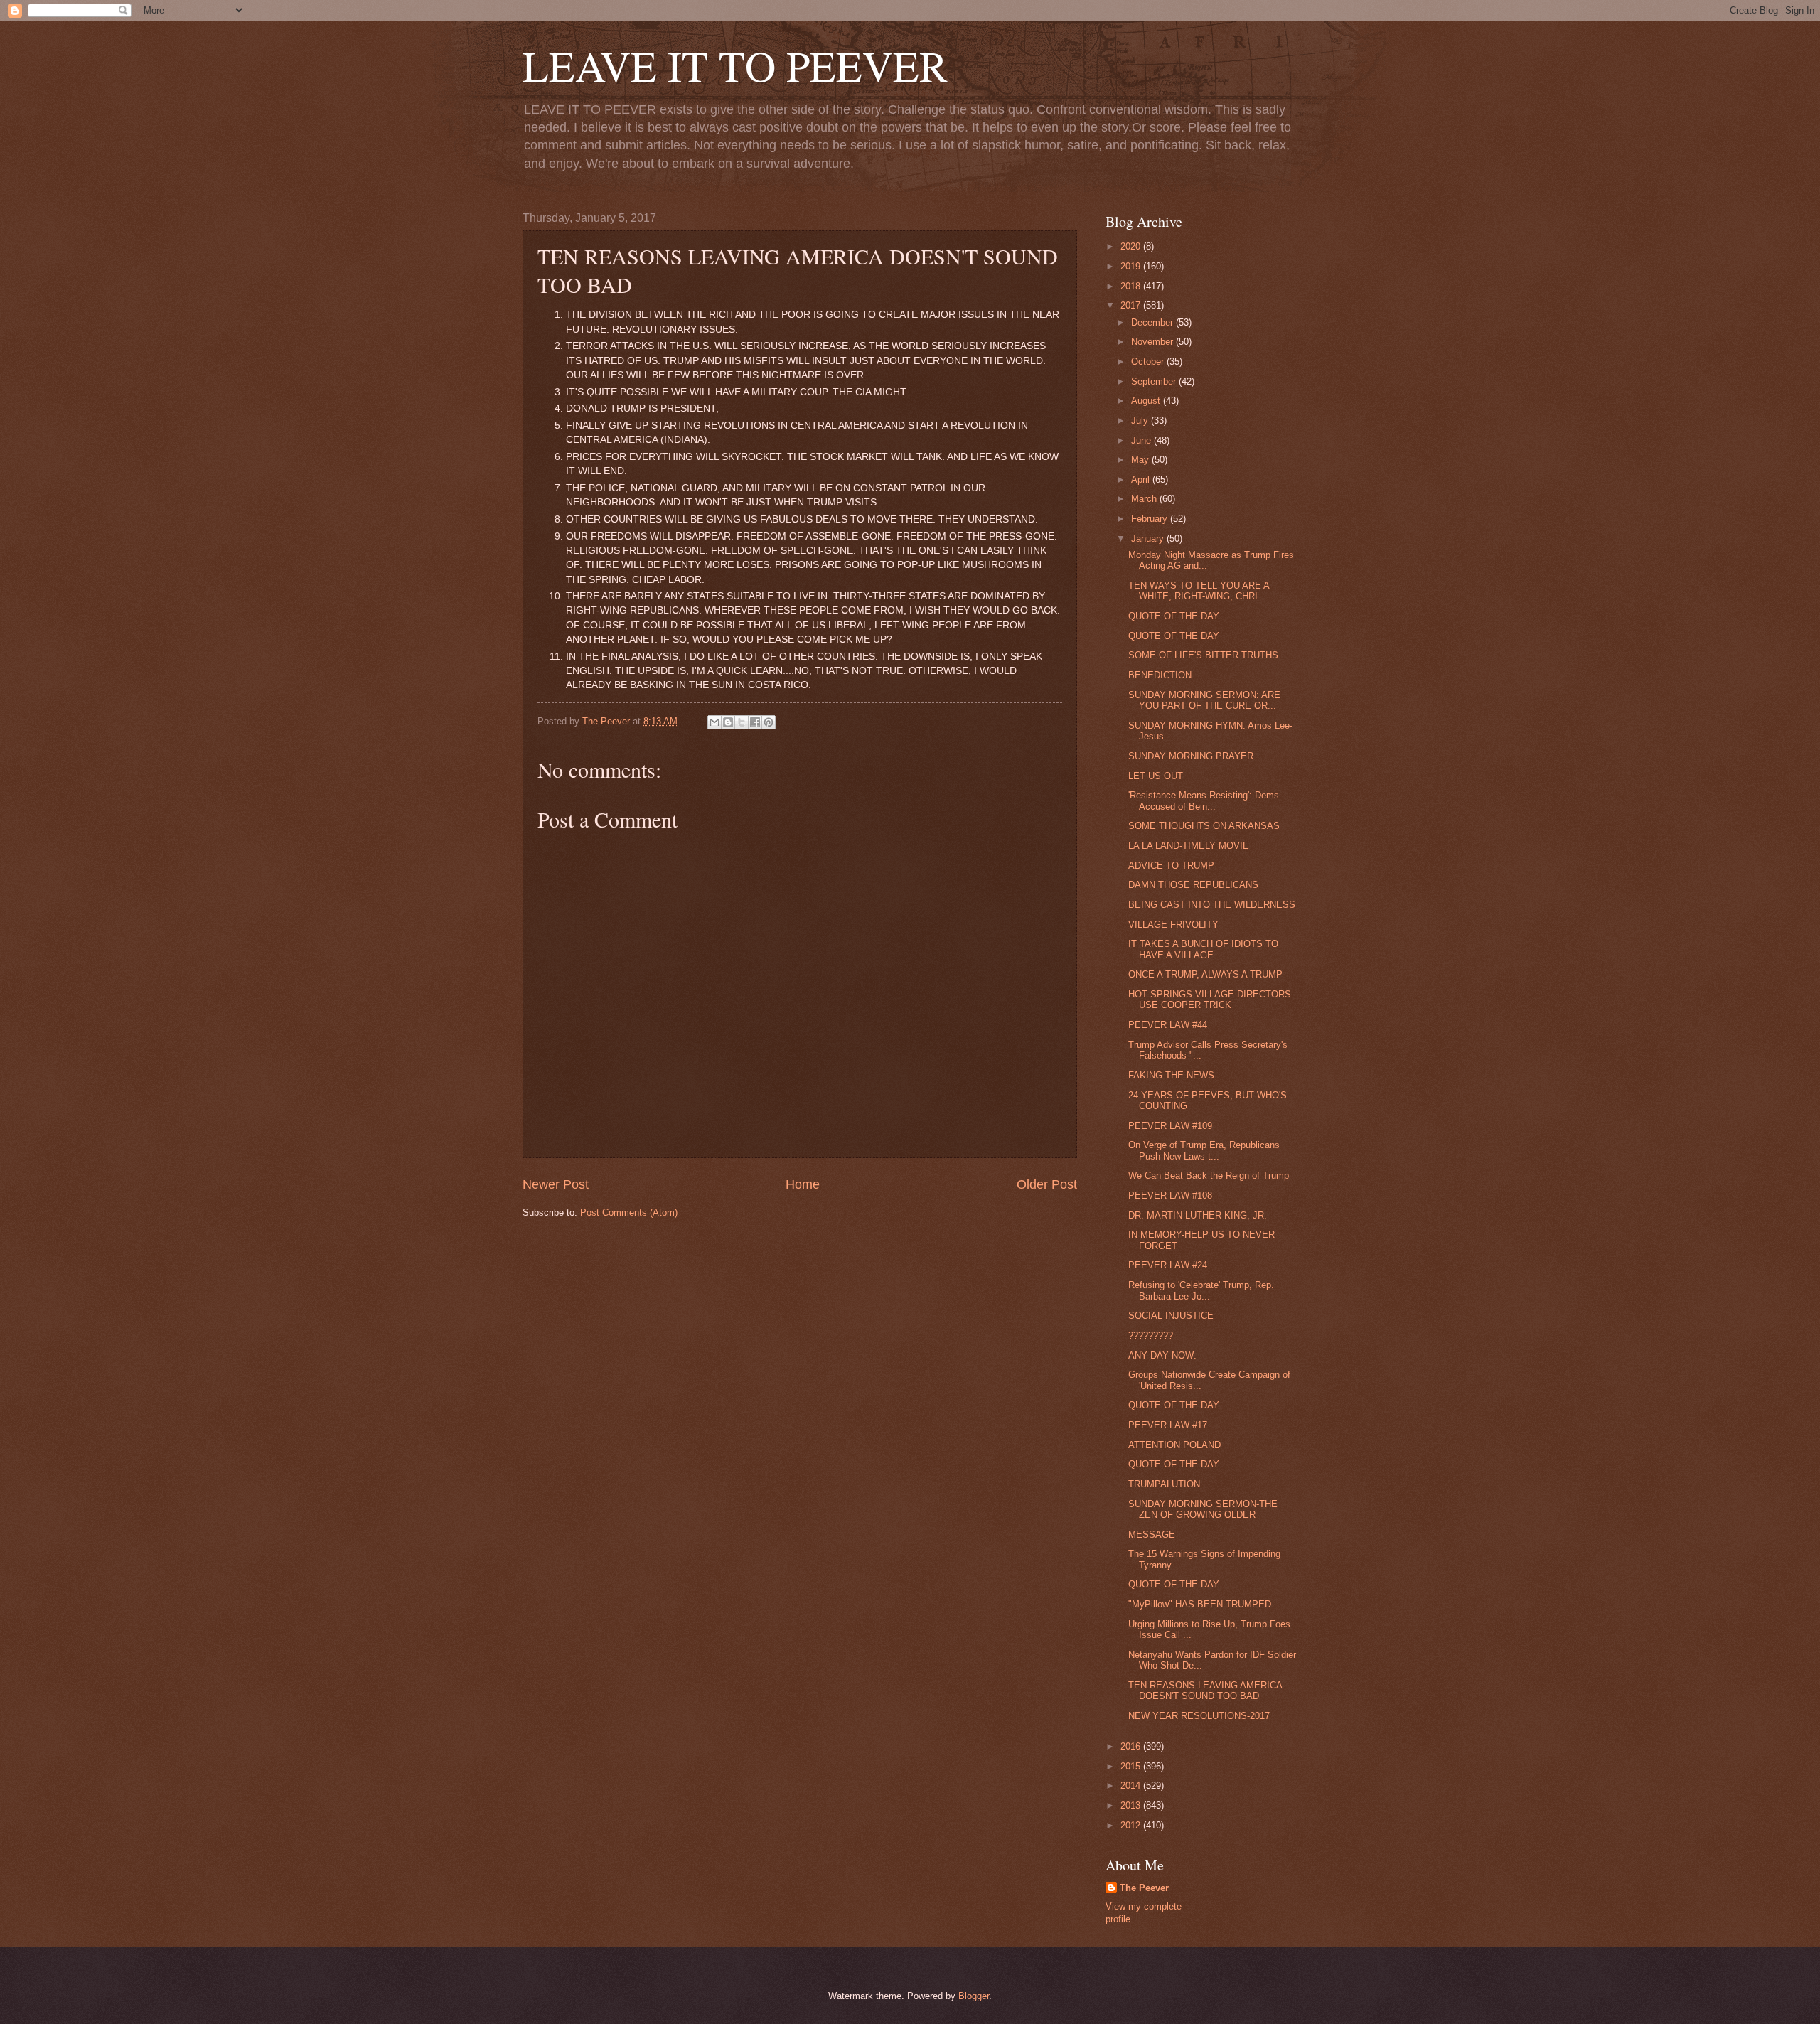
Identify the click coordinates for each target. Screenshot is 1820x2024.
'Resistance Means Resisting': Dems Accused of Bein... (1204, 801)
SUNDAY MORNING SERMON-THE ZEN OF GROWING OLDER (1203, 1509)
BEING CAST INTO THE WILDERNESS (1212, 905)
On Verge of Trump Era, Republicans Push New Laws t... (1204, 1150)
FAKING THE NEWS (1171, 1075)
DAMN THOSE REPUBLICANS (1193, 885)
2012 (1132, 1825)
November (1153, 342)
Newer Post (556, 1184)
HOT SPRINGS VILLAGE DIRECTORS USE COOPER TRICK (1210, 1000)
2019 (1132, 266)
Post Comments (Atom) (629, 1212)
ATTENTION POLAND (1174, 1445)
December (1153, 322)
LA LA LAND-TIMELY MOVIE (1189, 846)
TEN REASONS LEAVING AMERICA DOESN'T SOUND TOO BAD (1205, 1691)
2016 (1132, 1746)
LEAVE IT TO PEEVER (735, 65)
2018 (1132, 286)
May (1141, 460)
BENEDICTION (1160, 675)
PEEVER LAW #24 (1168, 1265)
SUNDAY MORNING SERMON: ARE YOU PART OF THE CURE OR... (1204, 700)
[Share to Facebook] (755, 722)
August (1147, 401)
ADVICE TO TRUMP (1171, 866)
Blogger (974, 1996)
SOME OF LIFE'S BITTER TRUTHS (1203, 655)
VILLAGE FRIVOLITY (1173, 925)
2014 (1132, 1785)
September (1155, 381)
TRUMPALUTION (1164, 1484)
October (1149, 362)
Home (803, 1184)
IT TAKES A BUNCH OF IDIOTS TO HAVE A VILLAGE (1203, 949)
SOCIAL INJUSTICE (1171, 1316)
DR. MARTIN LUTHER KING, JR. (1198, 1215)
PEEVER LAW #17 (1168, 1425)
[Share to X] (742, 722)
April (1142, 480)
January (1149, 539)
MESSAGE (1152, 1535)
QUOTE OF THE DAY (1174, 616)
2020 (1132, 246)
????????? (1151, 1335)
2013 (1132, 1805)
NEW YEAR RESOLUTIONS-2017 (1199, 1716)
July (1141, 421)
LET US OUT (1156, 776)
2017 (1132, 305)
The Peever (1144, 1888)
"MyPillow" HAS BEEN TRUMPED (1200, 1604)
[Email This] (714, 722)
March (1145, 499)
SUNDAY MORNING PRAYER (1191, 756)
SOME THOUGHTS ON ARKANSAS (1204, 826)
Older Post (1047, 1184)
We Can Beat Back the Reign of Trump (1209, 1176)
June (1142, 440)
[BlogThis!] (728, 722)
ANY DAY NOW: (1162, 1355)
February (1151, 519)
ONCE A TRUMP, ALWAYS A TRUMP (1205, 974)
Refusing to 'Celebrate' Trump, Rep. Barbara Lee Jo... (1201, 1290)
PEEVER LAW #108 (1170, 1195)
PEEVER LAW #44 (1168, 1025)
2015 (1132, 1766)
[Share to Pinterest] (769, 722)
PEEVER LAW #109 (1170, 1126)
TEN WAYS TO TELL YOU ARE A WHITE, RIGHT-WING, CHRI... (1199, 591)
